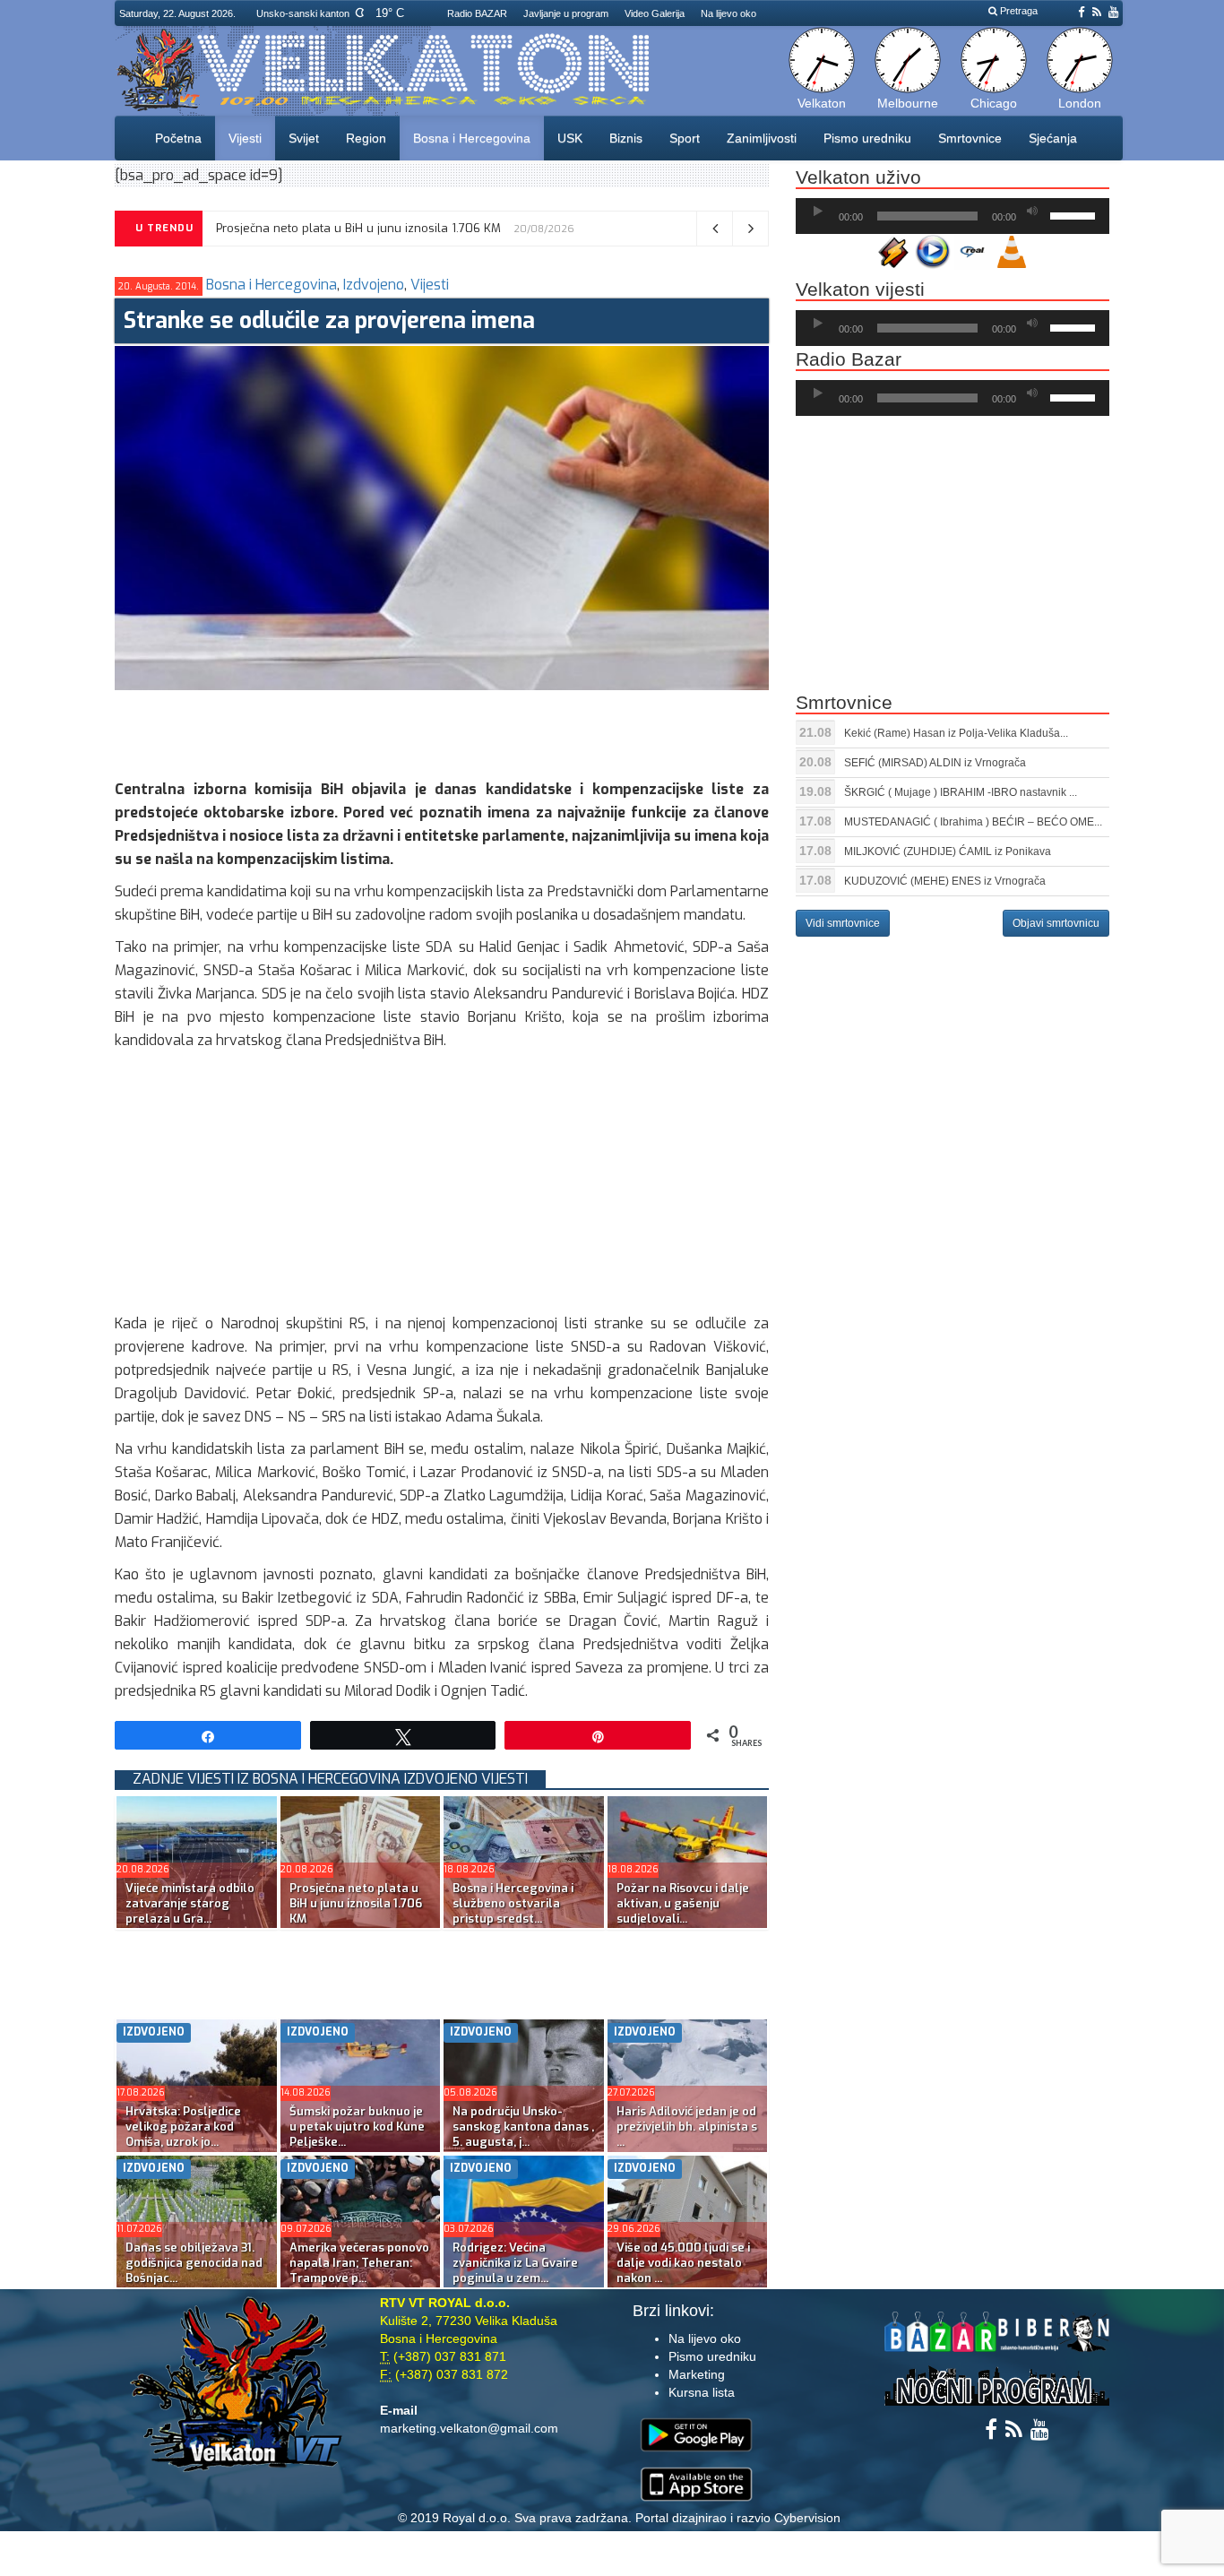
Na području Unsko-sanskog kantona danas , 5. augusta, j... (523, 2126)
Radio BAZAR (477, 13)
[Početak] (818, 212)
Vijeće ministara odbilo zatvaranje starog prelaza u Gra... (190, 1903)
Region (366, 138)
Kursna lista (702, 2392)
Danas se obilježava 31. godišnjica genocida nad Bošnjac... (194, 2263)
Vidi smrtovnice (843, 923)
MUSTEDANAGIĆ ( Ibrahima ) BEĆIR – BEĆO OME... (973, 822)
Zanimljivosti (762, 138)
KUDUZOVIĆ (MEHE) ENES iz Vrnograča (945, 881)
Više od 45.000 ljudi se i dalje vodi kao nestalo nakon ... (683, 2263)
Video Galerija (655, 13)
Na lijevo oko (728, 13)
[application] (952, 216)
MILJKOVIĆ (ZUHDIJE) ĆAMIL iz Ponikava (948, 851)
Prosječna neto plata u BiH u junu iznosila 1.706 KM (358, 228)
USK (570, 138)
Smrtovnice (970, 138)
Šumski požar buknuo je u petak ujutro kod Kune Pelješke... (357, 2126)
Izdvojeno (374, 285)
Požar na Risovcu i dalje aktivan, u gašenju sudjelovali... (683, 1903)
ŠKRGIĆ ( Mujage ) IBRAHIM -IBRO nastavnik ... (961, 792)
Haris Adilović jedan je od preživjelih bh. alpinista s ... (687, 2126)
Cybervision (807, 2518)
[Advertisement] (441, 730)
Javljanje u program (566, 13)
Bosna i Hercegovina (472, 138)
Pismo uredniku (867, 138)
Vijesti (245, 138)
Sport (685, 138)
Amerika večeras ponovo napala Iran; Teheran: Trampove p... (359, 2263)
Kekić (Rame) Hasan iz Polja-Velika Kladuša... (956, 733)
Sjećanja (1053, 138)
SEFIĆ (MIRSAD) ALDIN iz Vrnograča (935, 763)
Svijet (304, 138)
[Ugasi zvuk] (1032, 212)
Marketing (697, 2374)
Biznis (626, 138)
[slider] (1075, 214)
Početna (178, 138)
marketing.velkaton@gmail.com (469, 2428)
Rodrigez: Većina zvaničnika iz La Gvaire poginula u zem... (515, 2263)
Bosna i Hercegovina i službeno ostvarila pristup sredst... (513, 1903)
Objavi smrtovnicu (1056, 923)
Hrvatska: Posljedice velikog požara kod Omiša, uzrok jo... (183, 2126)
